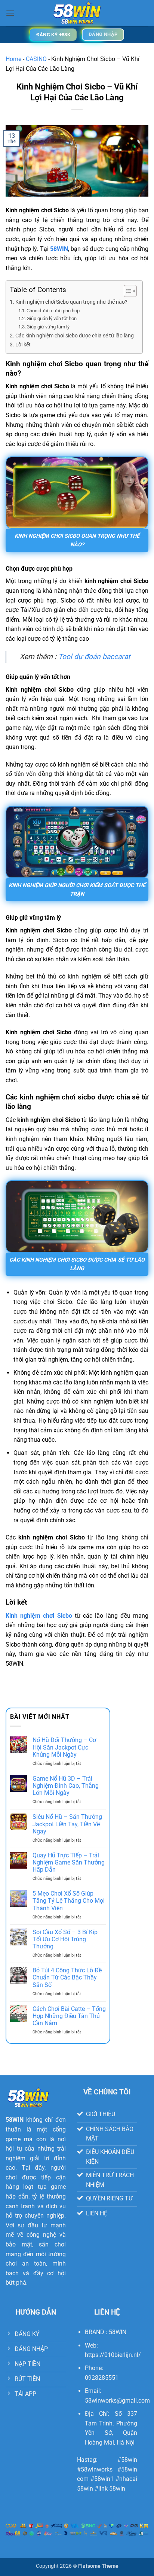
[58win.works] (77, 13)
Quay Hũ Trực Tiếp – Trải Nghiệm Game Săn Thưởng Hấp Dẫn (69, 1862)
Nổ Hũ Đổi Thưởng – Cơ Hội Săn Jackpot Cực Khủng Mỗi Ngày (64, 1747)
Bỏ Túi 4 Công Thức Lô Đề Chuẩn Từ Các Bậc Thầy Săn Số (67, 1977)
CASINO (36, 59)
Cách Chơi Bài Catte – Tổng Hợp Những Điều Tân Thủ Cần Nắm (69, 2016)
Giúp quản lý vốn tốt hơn (52, 318)
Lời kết (24, 345)
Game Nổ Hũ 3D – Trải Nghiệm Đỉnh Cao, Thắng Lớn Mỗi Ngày (66, 1786)
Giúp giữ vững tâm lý (48, 327)
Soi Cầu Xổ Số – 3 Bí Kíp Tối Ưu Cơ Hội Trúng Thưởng (65, 1939)
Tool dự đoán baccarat (94, 657)
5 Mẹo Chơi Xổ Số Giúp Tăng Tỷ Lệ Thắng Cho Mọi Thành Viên (69, 1901)
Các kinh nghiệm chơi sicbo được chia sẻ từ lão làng (75, 336)
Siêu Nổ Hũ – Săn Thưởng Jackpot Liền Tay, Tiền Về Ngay (67, 1824)
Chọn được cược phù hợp (53, 311)
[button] (10, 13)
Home (13, 59)
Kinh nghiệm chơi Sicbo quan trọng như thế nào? (72, 302)
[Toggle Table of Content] (127, 291)
